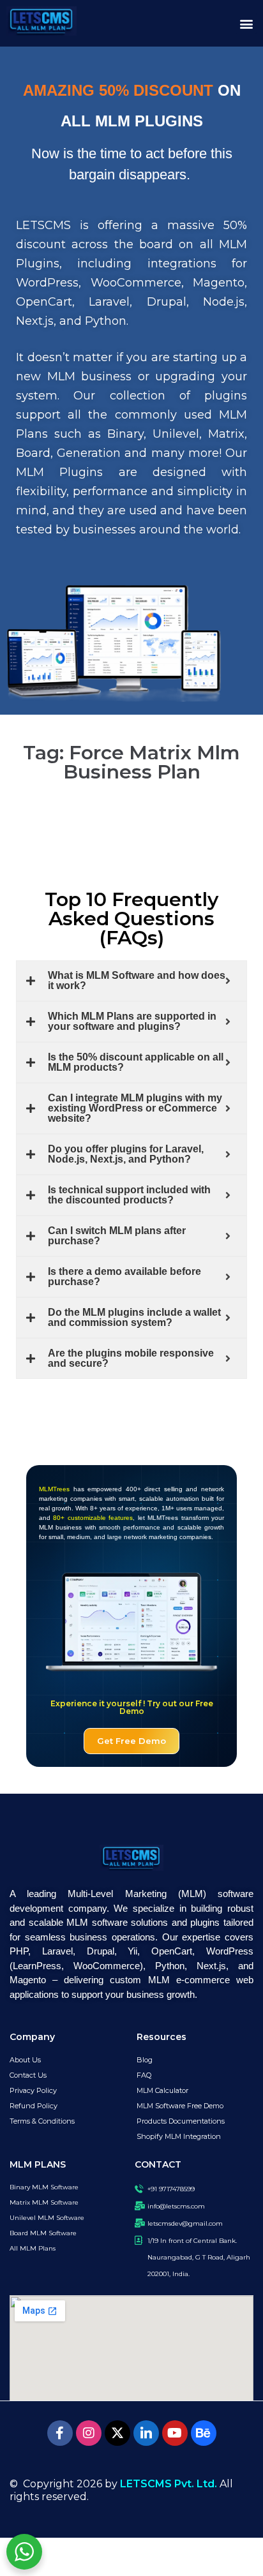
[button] (246, 23)
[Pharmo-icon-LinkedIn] (146, 2433)
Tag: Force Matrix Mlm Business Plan (131, 762)
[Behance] (204, 2433)
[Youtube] (175, 2433)
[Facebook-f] (60, 2433)
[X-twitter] (117, 2433)
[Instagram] (89, 2433)
